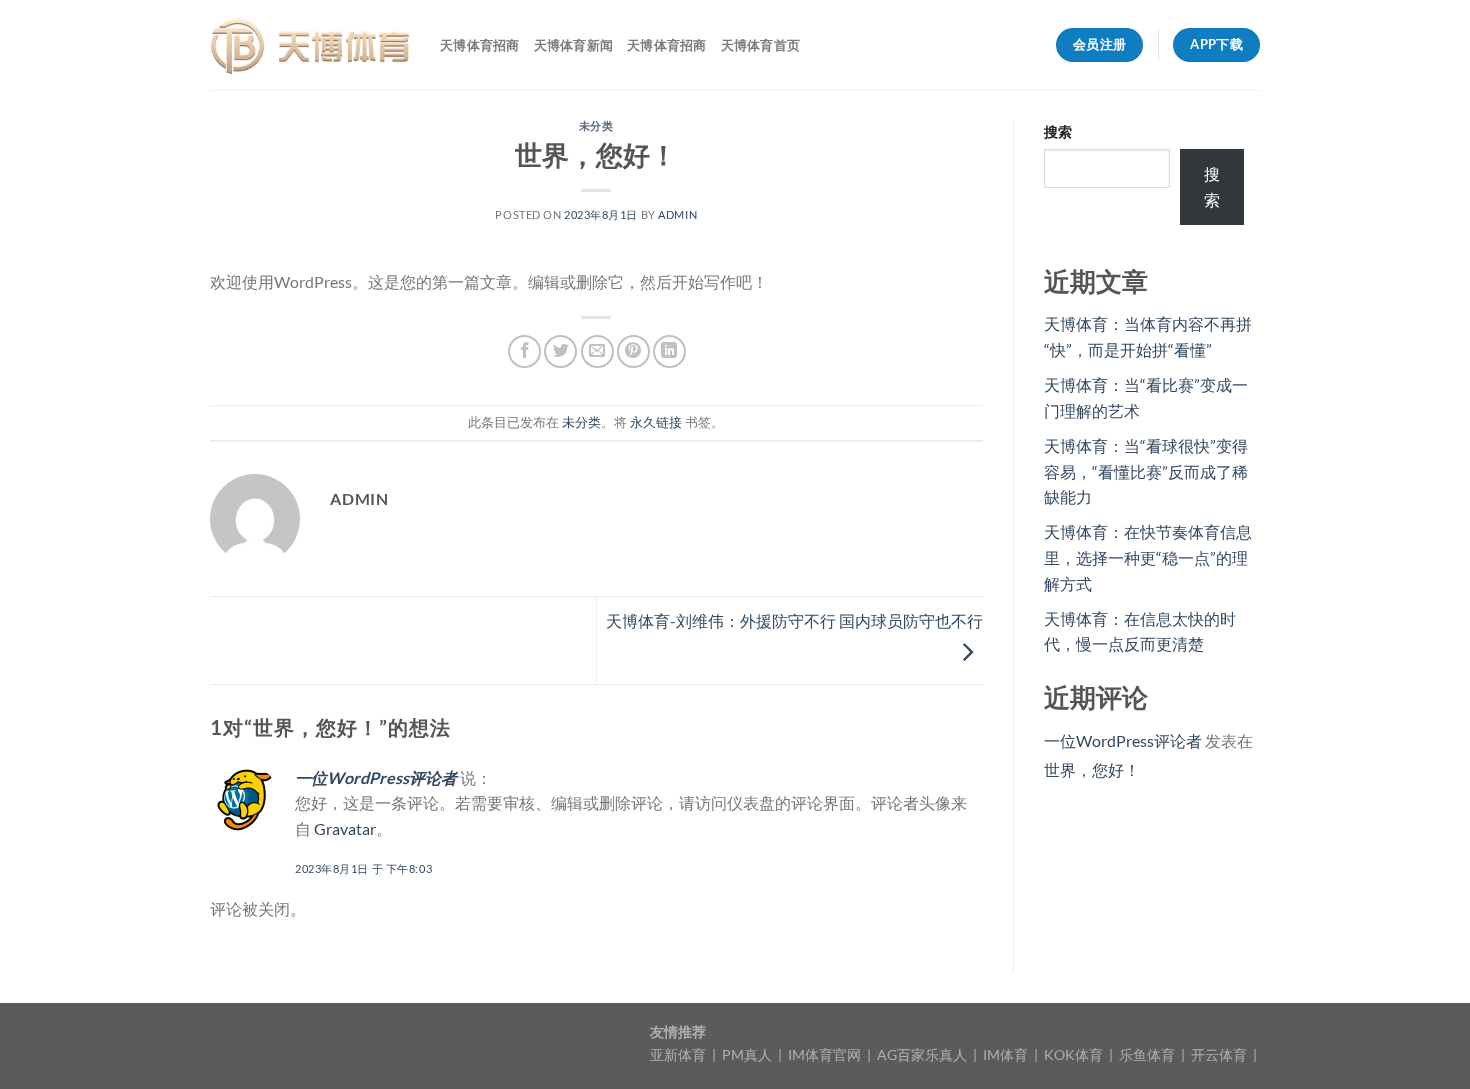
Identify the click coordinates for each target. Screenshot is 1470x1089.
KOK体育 (1075, 1054)
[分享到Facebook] (524, 351)
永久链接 (656, 422)
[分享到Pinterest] (633, 351)
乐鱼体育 (1148, 1054)
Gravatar (345, 828)
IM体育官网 (826, 1054)
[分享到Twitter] (560, 351)
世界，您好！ (1092, 769)
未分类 (596, 125)
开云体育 (1220, 1054)
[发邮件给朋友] (597, 351)
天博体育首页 (761, 45)
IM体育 (1007, 1054)
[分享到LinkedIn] (669, 351)
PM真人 (748, 1054)
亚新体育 (679, 1054)
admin (677, 214)
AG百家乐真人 (923, 1054)
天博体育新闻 (574, 45)
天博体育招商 (480, 45)
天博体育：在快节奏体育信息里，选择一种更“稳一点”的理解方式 (1148, 557)
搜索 (1058, 131)
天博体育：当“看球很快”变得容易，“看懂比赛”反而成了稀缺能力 (1146, 471)
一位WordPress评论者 (376, 777)
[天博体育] (310, 45)
